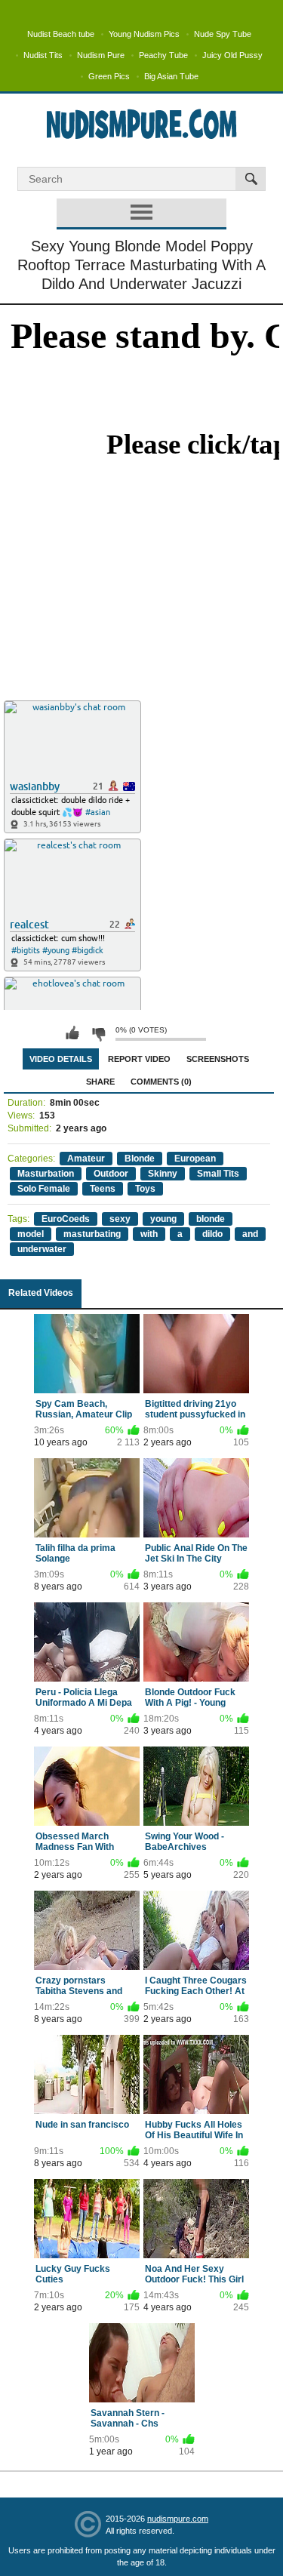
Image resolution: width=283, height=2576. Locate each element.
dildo (212, 1234)
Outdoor (111, 1174)
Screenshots (218, 1059)
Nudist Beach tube (61, 34)
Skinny (163, 1174)
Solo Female (44, 1189)
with (149, 1234)
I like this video (72, 1033)
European (195, 1159)
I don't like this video (98, 1033)
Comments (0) (161, 1082)
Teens (103, 1189)
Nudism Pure (101, 55)
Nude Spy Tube (223, 34)
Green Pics (109, 76)
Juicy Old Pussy (232, 55)
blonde (211, 1219)
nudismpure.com (178, 2519)
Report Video (139, 1059)
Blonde (140, 1159)
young (163, 1219)
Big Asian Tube (171, 76)
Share (100, 1082)
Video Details (61, 1059)
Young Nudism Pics (144, 34)
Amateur (86, 1159)
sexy (120, 1219)
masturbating (92, 1234)
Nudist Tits (43, 55)
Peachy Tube (163, 55)
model (31, 1234)
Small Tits (218, 1174)
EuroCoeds (66, 1219)
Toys (145, 1189)
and (250, 1234)
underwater (42, 1249)
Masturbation (46, 1174)
